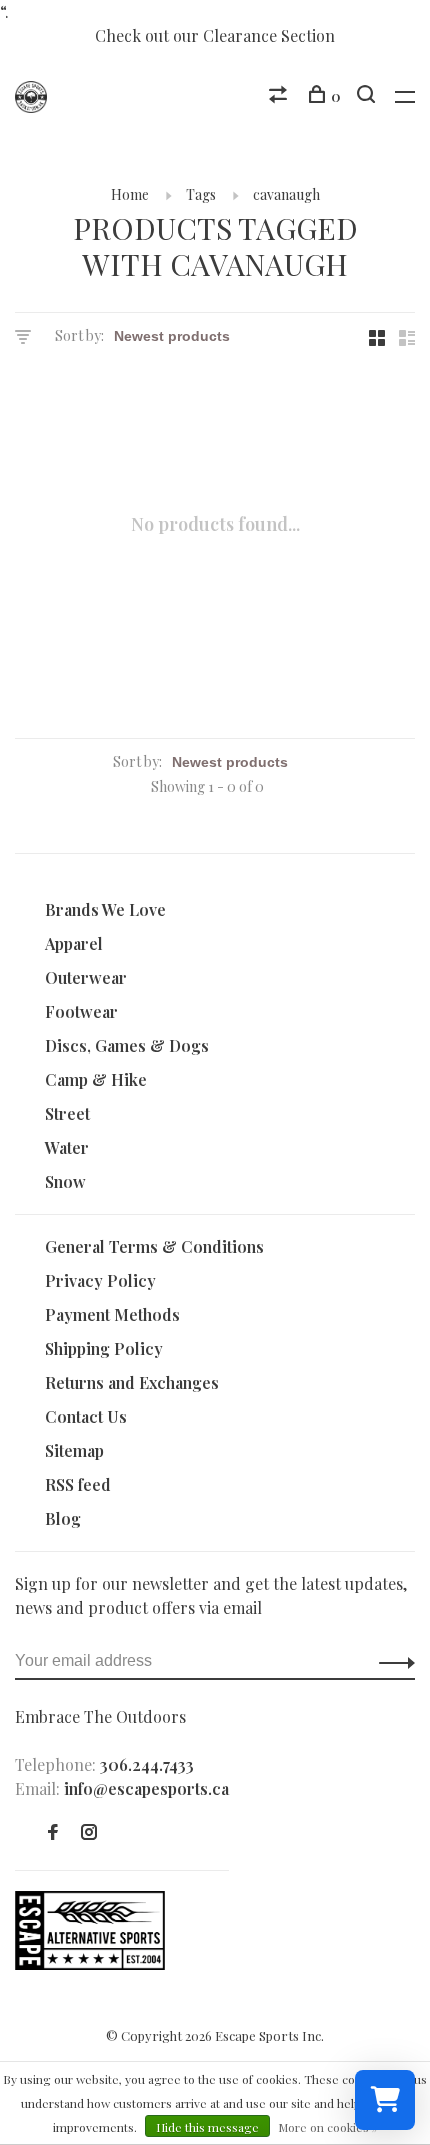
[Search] (368, 96)
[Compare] (280, 96)
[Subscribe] (391, 1661)
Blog (63, 1518)
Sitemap (74, 1450)
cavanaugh (286, 194)
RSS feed (78, 1484)
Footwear (81, 1011)
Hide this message (207, 2127)
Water (67, 1147)
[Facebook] (53, 1832)
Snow (65, 1181)
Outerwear (86, 977)
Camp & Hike (96, 1079)
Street (67, 1113)
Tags (201, 194)
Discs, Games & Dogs (127, 1045)
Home (130, 194)
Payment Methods (112, 1314)
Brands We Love (105, 909)
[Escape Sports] (90, 1963)
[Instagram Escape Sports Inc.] (89, 1832)
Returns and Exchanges (132, 1382)
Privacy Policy (100, 1280)
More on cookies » (328, 2127)
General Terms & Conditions (154, 1246)
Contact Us (86, 1416)
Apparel (74, 943)
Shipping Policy (104, 1348)
